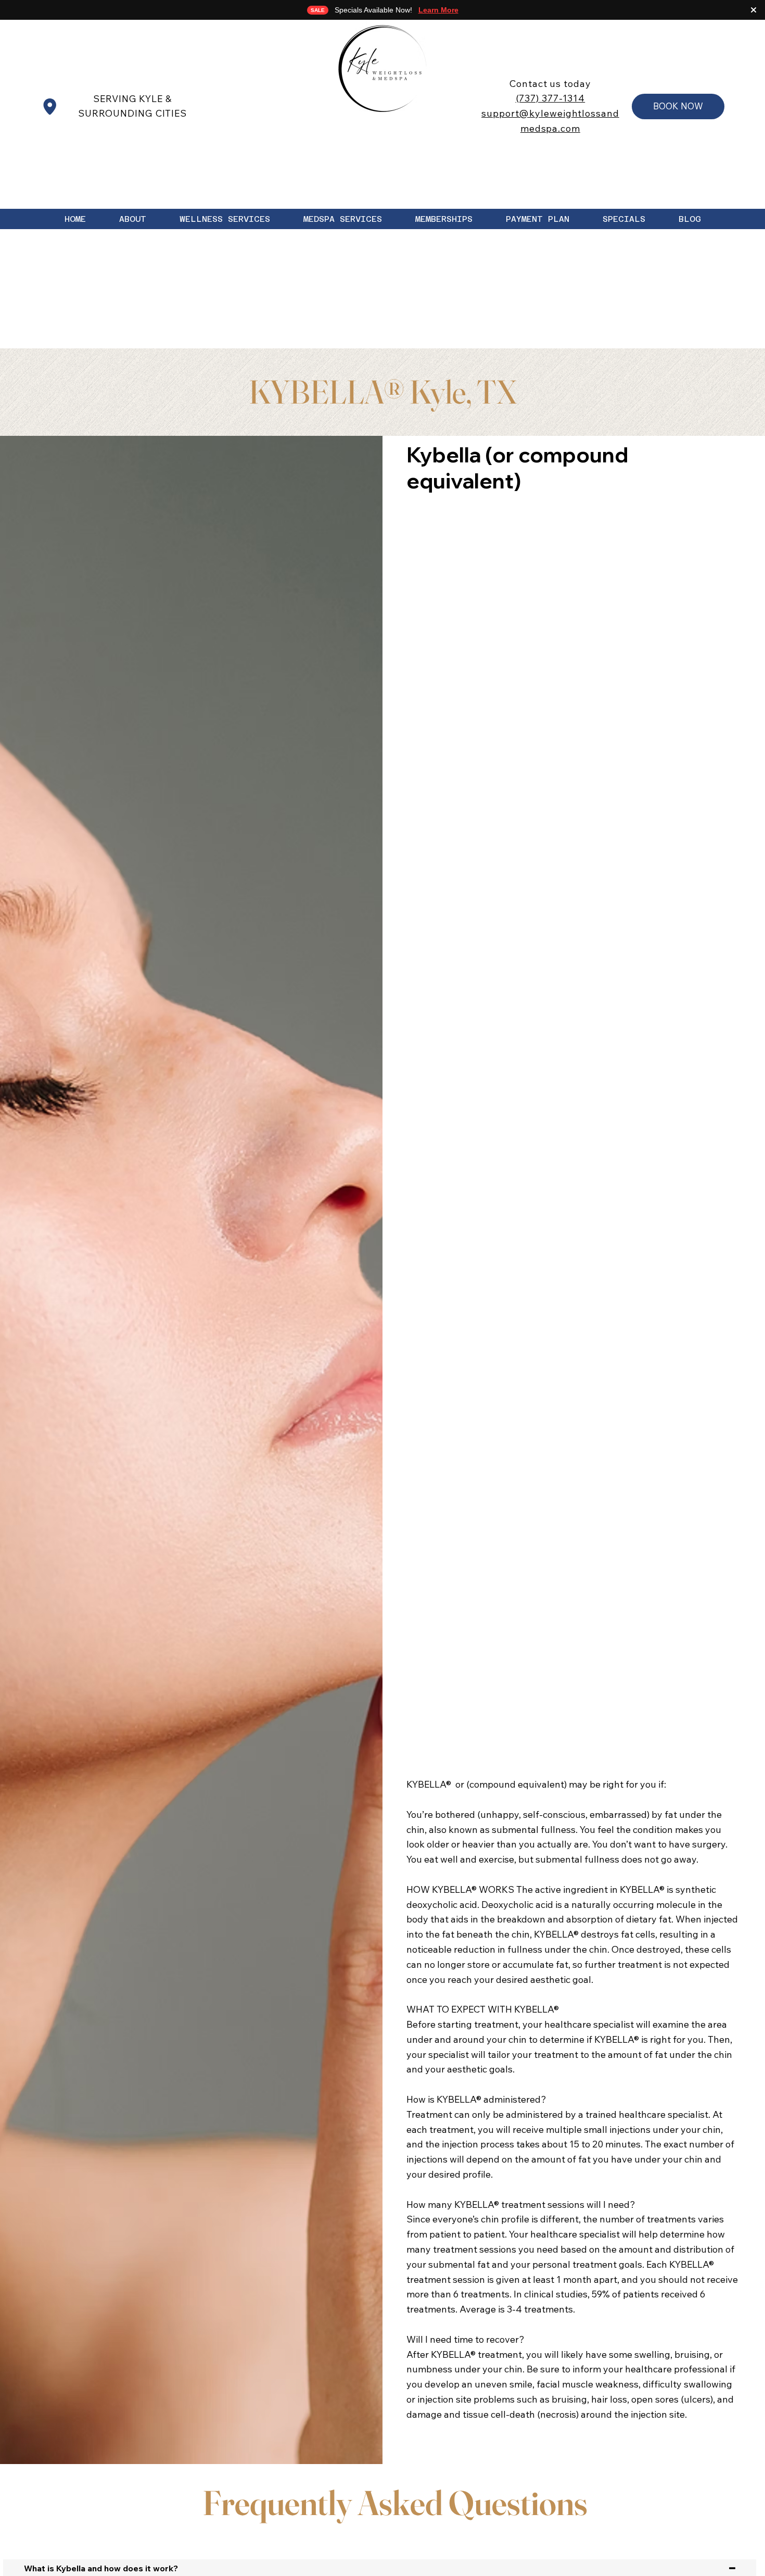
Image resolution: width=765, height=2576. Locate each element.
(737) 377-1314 (551, 98)
